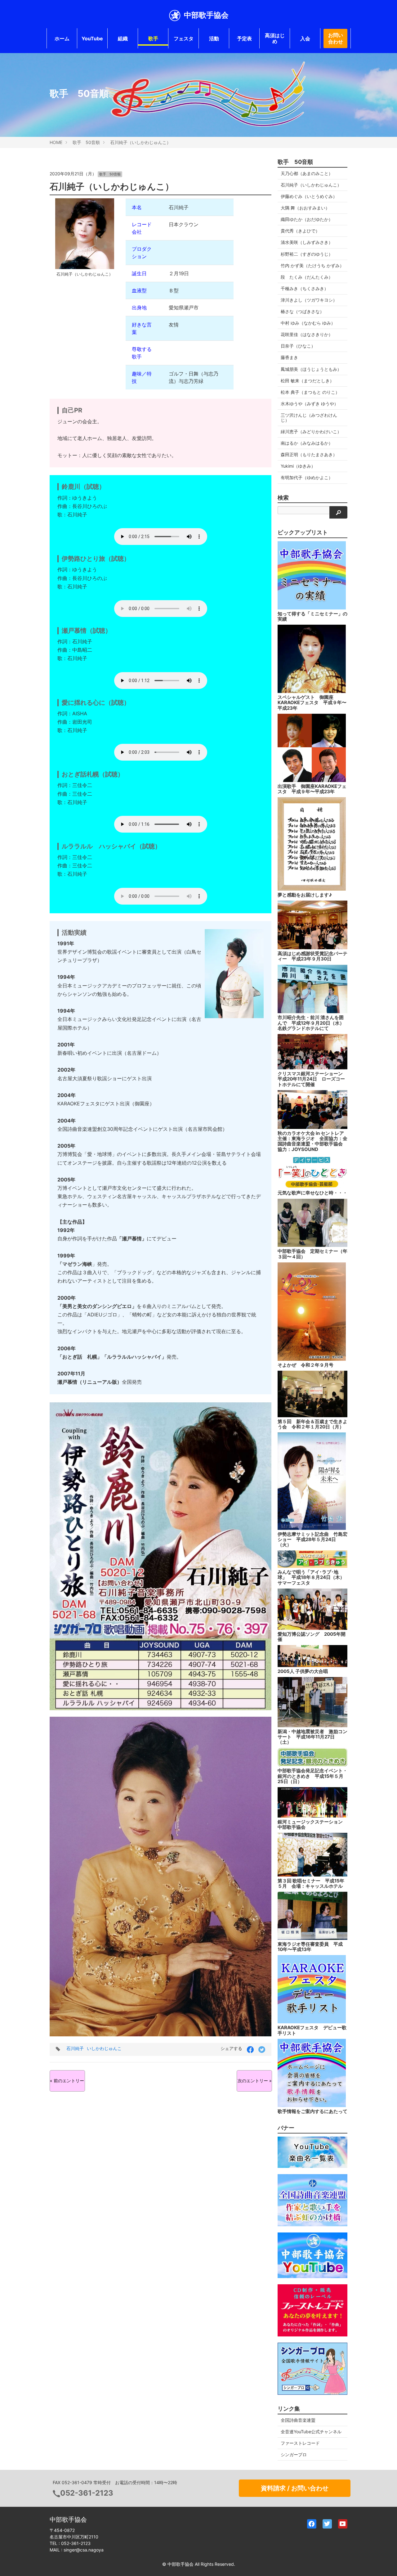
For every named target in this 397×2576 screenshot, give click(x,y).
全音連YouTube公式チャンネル (311, 2432)
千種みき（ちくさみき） (305, 288)
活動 (214, 38)
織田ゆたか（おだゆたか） (307, 219)
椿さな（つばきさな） (302, 311)
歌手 (153, 38)
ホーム (62, 38)
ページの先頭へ (384, 2563)
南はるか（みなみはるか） (307, 443)
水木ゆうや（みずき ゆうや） (310, 404)
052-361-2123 (87, 2493)
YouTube (92, 38)
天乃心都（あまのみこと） (307, 173)
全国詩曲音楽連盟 (298, 2420)
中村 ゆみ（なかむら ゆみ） (308, 323)
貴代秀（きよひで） (300, 231)
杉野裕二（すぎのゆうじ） (307, 254)
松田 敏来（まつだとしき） (307, 381)
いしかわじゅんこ (104, 2048)
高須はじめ (275, 38)
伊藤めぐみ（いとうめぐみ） (309, 196)
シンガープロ (294, 2455)
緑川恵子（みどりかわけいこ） (311, 432)
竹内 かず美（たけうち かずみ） (312, 265)
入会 (305, 38)
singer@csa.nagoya (84, 2550)
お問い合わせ (336, 38)
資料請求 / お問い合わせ (295, 2488)
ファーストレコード (300, 2443)
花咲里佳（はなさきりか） (307, 334)
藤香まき (289, 357)
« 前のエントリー (67, 2081)
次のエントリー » (255, 2081)
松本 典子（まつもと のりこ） (310, 392)
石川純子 (75, 2048)
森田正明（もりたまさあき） (309, 454)
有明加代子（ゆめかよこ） (307, 477)
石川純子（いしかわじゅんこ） (141, 142)
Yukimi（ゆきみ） (298, 466)
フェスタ (184, 38)
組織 (123, 38)
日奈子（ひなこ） (298, 346)
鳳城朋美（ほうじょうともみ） (311, 369)
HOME (56, 142)
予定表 (244, 38)
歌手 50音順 (86, 142)
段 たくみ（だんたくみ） (307, 277)
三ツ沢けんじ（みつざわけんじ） (309, 418)
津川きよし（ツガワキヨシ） (309, 300)
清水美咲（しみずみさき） (307, 242)
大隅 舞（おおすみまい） (305, 208)
